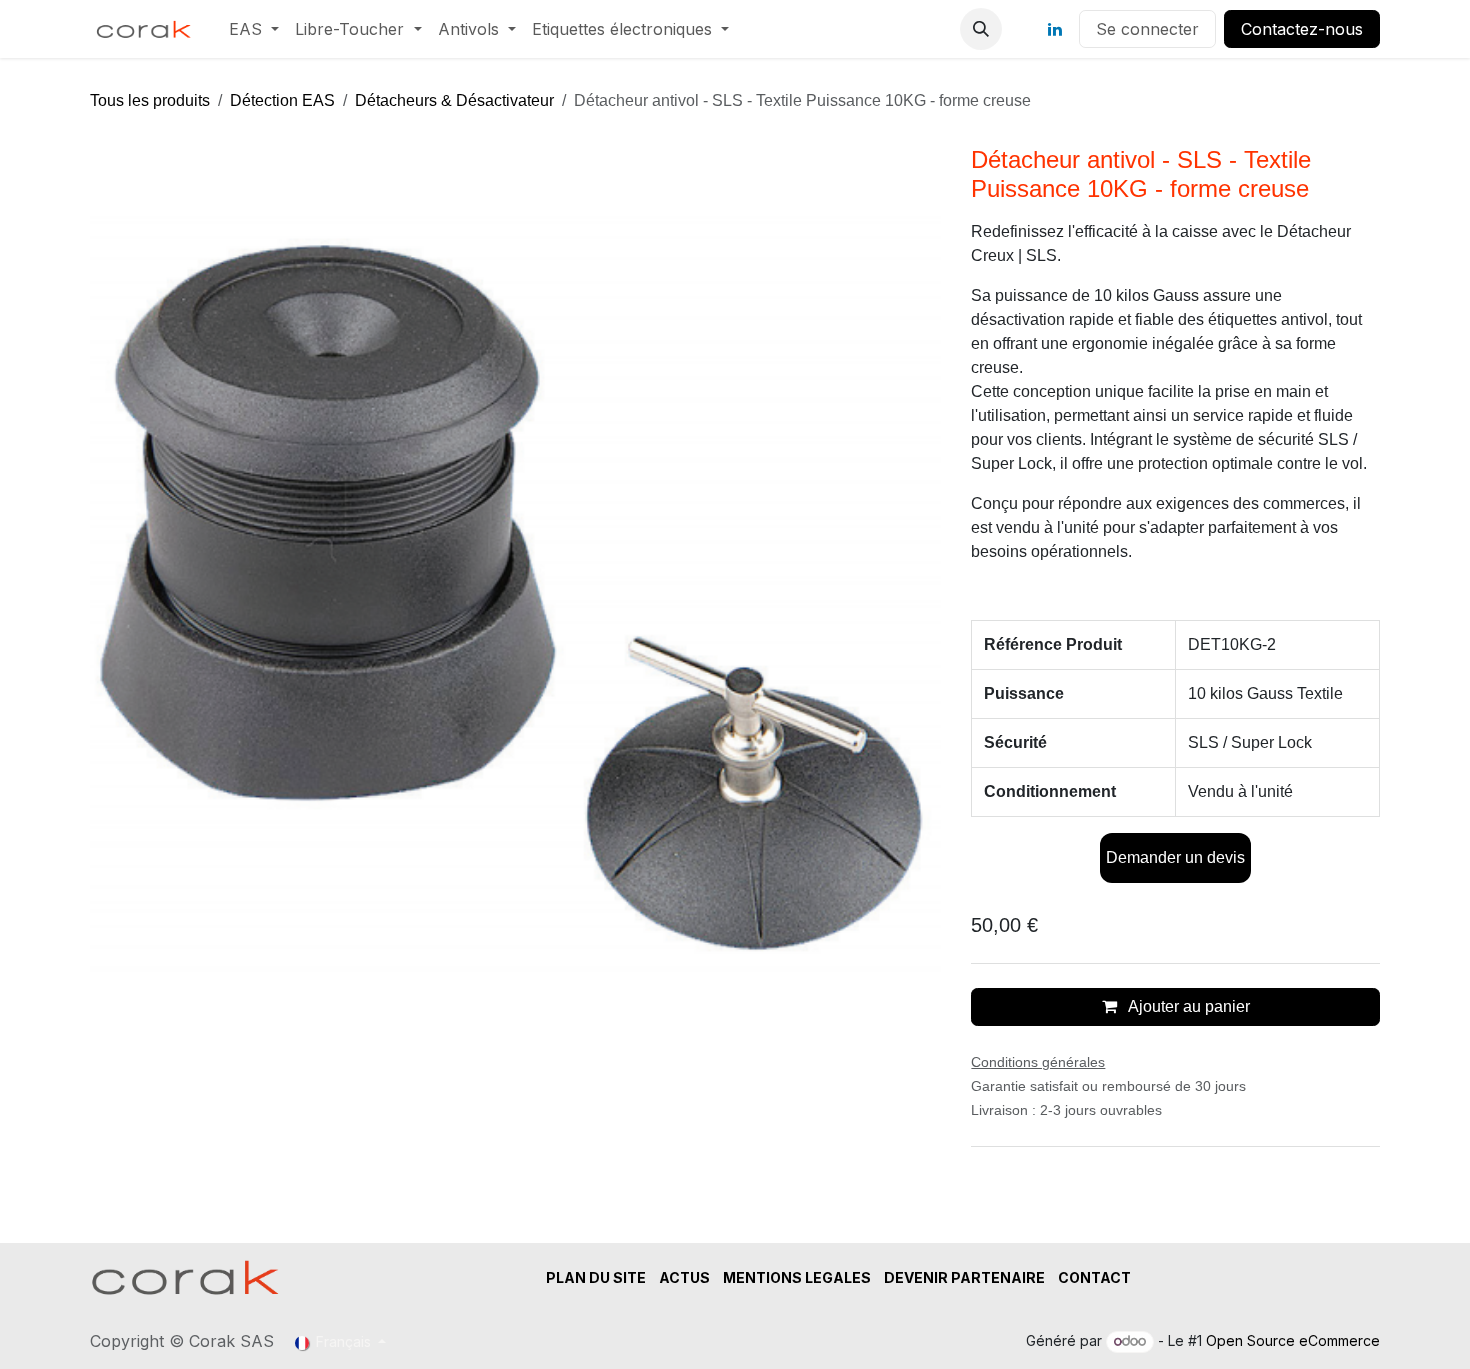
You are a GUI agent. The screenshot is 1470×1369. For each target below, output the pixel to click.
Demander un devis (1175, 857)
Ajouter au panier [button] (1187, 1006)
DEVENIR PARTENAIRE (964, 1277)
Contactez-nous (1302, 29)
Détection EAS (282, 100)
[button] (981, 29)
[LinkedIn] (1055, 29)
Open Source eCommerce (1293, 1340)
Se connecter (1147, 29)
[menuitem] (254, 29)
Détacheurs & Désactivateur (454, 100)
